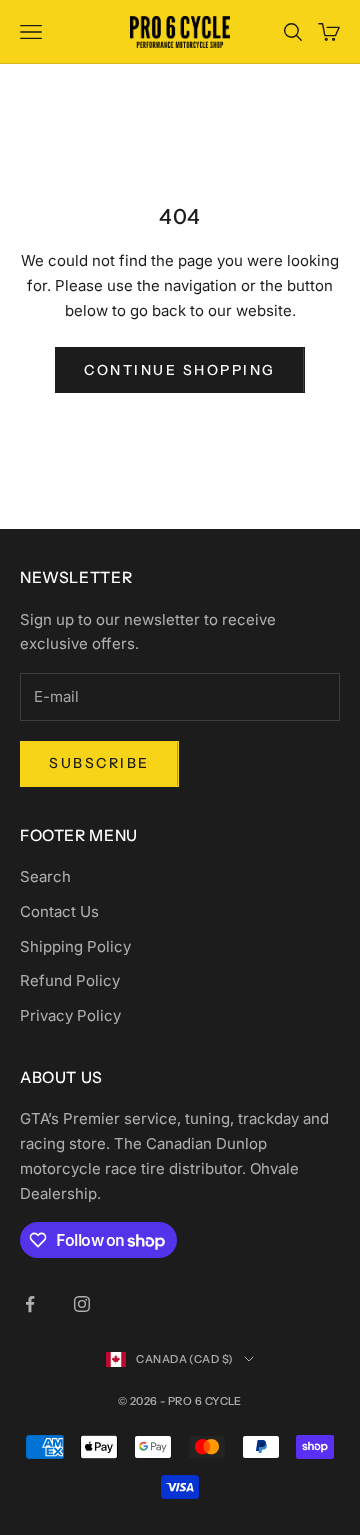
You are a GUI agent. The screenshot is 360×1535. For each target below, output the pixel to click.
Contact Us (59, 911)
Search (45, 876)
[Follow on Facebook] (30, 1304)
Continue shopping (180, 370)
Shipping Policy (75, 946)
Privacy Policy (70, 1015)
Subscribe (99, 763)
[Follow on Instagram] (82, 1304)
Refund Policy (70, 980)
